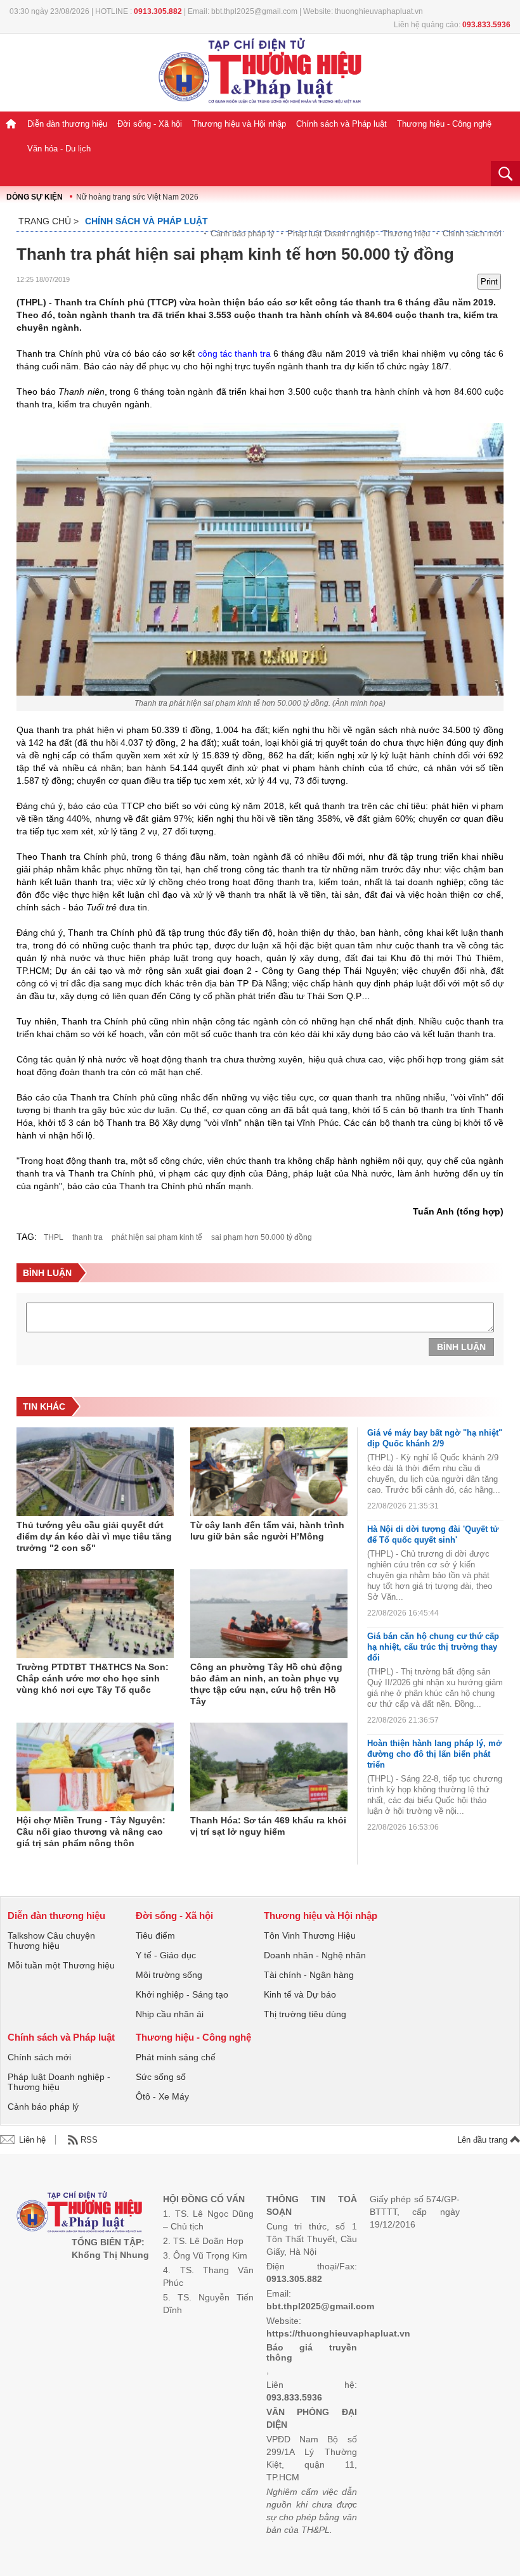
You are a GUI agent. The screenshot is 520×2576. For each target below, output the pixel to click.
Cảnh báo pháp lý (243, 233)
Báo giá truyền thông (312, 2352)
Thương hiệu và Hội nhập (239, 124)
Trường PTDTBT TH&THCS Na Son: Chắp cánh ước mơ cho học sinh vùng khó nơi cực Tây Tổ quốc (93, 1678)
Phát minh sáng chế (176, 2057)
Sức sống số (161, 2077)
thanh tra (88, 1237)
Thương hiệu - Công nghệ (444, 124)
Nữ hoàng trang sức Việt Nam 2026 (137, 197)
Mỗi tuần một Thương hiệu (61, 1965)
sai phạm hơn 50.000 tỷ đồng (262, 1237)
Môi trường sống (169, 1975)
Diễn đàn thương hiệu (67, 124)
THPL (54, 1237)
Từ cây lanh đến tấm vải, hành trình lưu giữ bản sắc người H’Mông (267, 1531)
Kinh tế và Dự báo (300, 1994)
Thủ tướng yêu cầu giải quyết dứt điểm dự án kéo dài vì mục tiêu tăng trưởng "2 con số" (94, 1536)
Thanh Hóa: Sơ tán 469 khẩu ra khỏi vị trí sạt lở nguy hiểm (268, 1826)
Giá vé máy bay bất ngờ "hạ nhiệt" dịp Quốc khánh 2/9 (435, 1438)
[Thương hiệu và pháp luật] (80, 2213)
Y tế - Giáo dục (166, 1955)
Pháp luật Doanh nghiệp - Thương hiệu (359, 233)
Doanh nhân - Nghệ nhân (315, 1955)
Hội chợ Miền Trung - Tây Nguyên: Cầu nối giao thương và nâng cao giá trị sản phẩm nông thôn (91, 1832)
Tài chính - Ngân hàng (309, 1975)
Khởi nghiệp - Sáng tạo (182, 1994)
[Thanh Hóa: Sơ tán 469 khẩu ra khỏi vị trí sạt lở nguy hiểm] (269, 1767)
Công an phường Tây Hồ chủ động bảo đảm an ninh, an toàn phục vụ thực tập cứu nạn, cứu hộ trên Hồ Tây (266, 1684)
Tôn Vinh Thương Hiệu (310, 1935)
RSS (89, 2140)
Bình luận (461, 1347)
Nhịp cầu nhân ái (170, 2014)
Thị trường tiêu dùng (305, 2014)
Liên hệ (32, 2140)
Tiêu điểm (155, 1935)
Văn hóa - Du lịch (59, 149)
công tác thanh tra (234, 354)
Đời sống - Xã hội (150, 124)
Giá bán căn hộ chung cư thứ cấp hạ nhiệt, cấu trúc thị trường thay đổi (433, 1647)
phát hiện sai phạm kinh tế (157, 1237)
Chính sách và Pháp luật (341, 124)
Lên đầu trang (484, 2140)
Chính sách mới (472, 233)
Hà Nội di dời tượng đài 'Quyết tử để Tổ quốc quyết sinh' (433, 1534)
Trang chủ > (49, 221)
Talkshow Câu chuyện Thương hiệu (51, 1941)
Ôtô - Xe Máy (162, 2096)
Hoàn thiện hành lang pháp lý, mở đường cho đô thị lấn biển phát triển (434, 1754)
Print (489, 282)
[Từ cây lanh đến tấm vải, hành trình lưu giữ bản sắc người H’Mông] (269, 1472)
